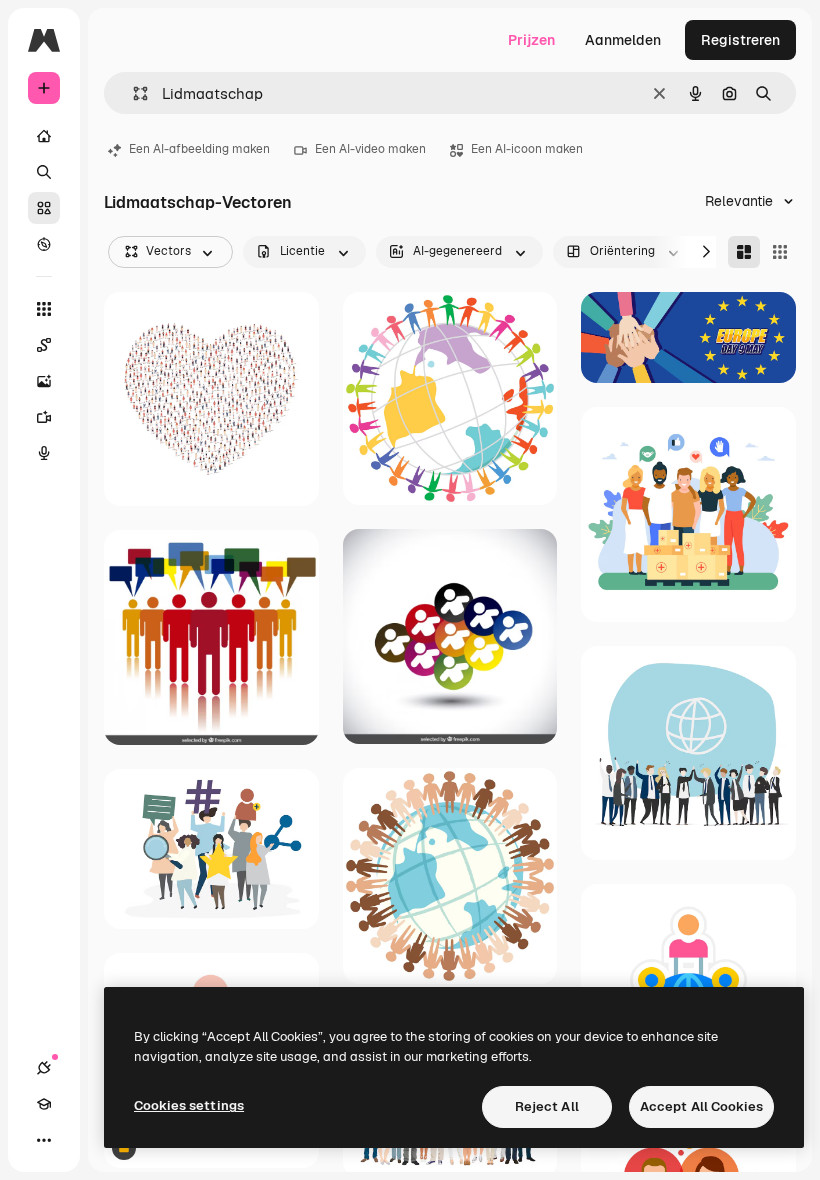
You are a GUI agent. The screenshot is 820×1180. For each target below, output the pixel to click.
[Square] (780, 252)
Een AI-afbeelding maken (199, 149)
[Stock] (44, 208)
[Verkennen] (44, 244)
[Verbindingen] (44, 1068)
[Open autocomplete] (132, 93)
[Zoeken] (44, 172)
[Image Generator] (44, 381)
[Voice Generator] (44, 453)
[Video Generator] (44, 417)
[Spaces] (44, 345)
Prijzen (531, 40)
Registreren (740, 40)
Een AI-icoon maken (527, 149)
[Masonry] (744, 252)
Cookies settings (189, 1105)
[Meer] (44, 1140)
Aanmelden (623, 40)
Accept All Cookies (701, 1106)
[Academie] (44, 1104)
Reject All (547, 1106)
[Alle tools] (44, 309)
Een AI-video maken (370, 149)
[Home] (44, 136)
